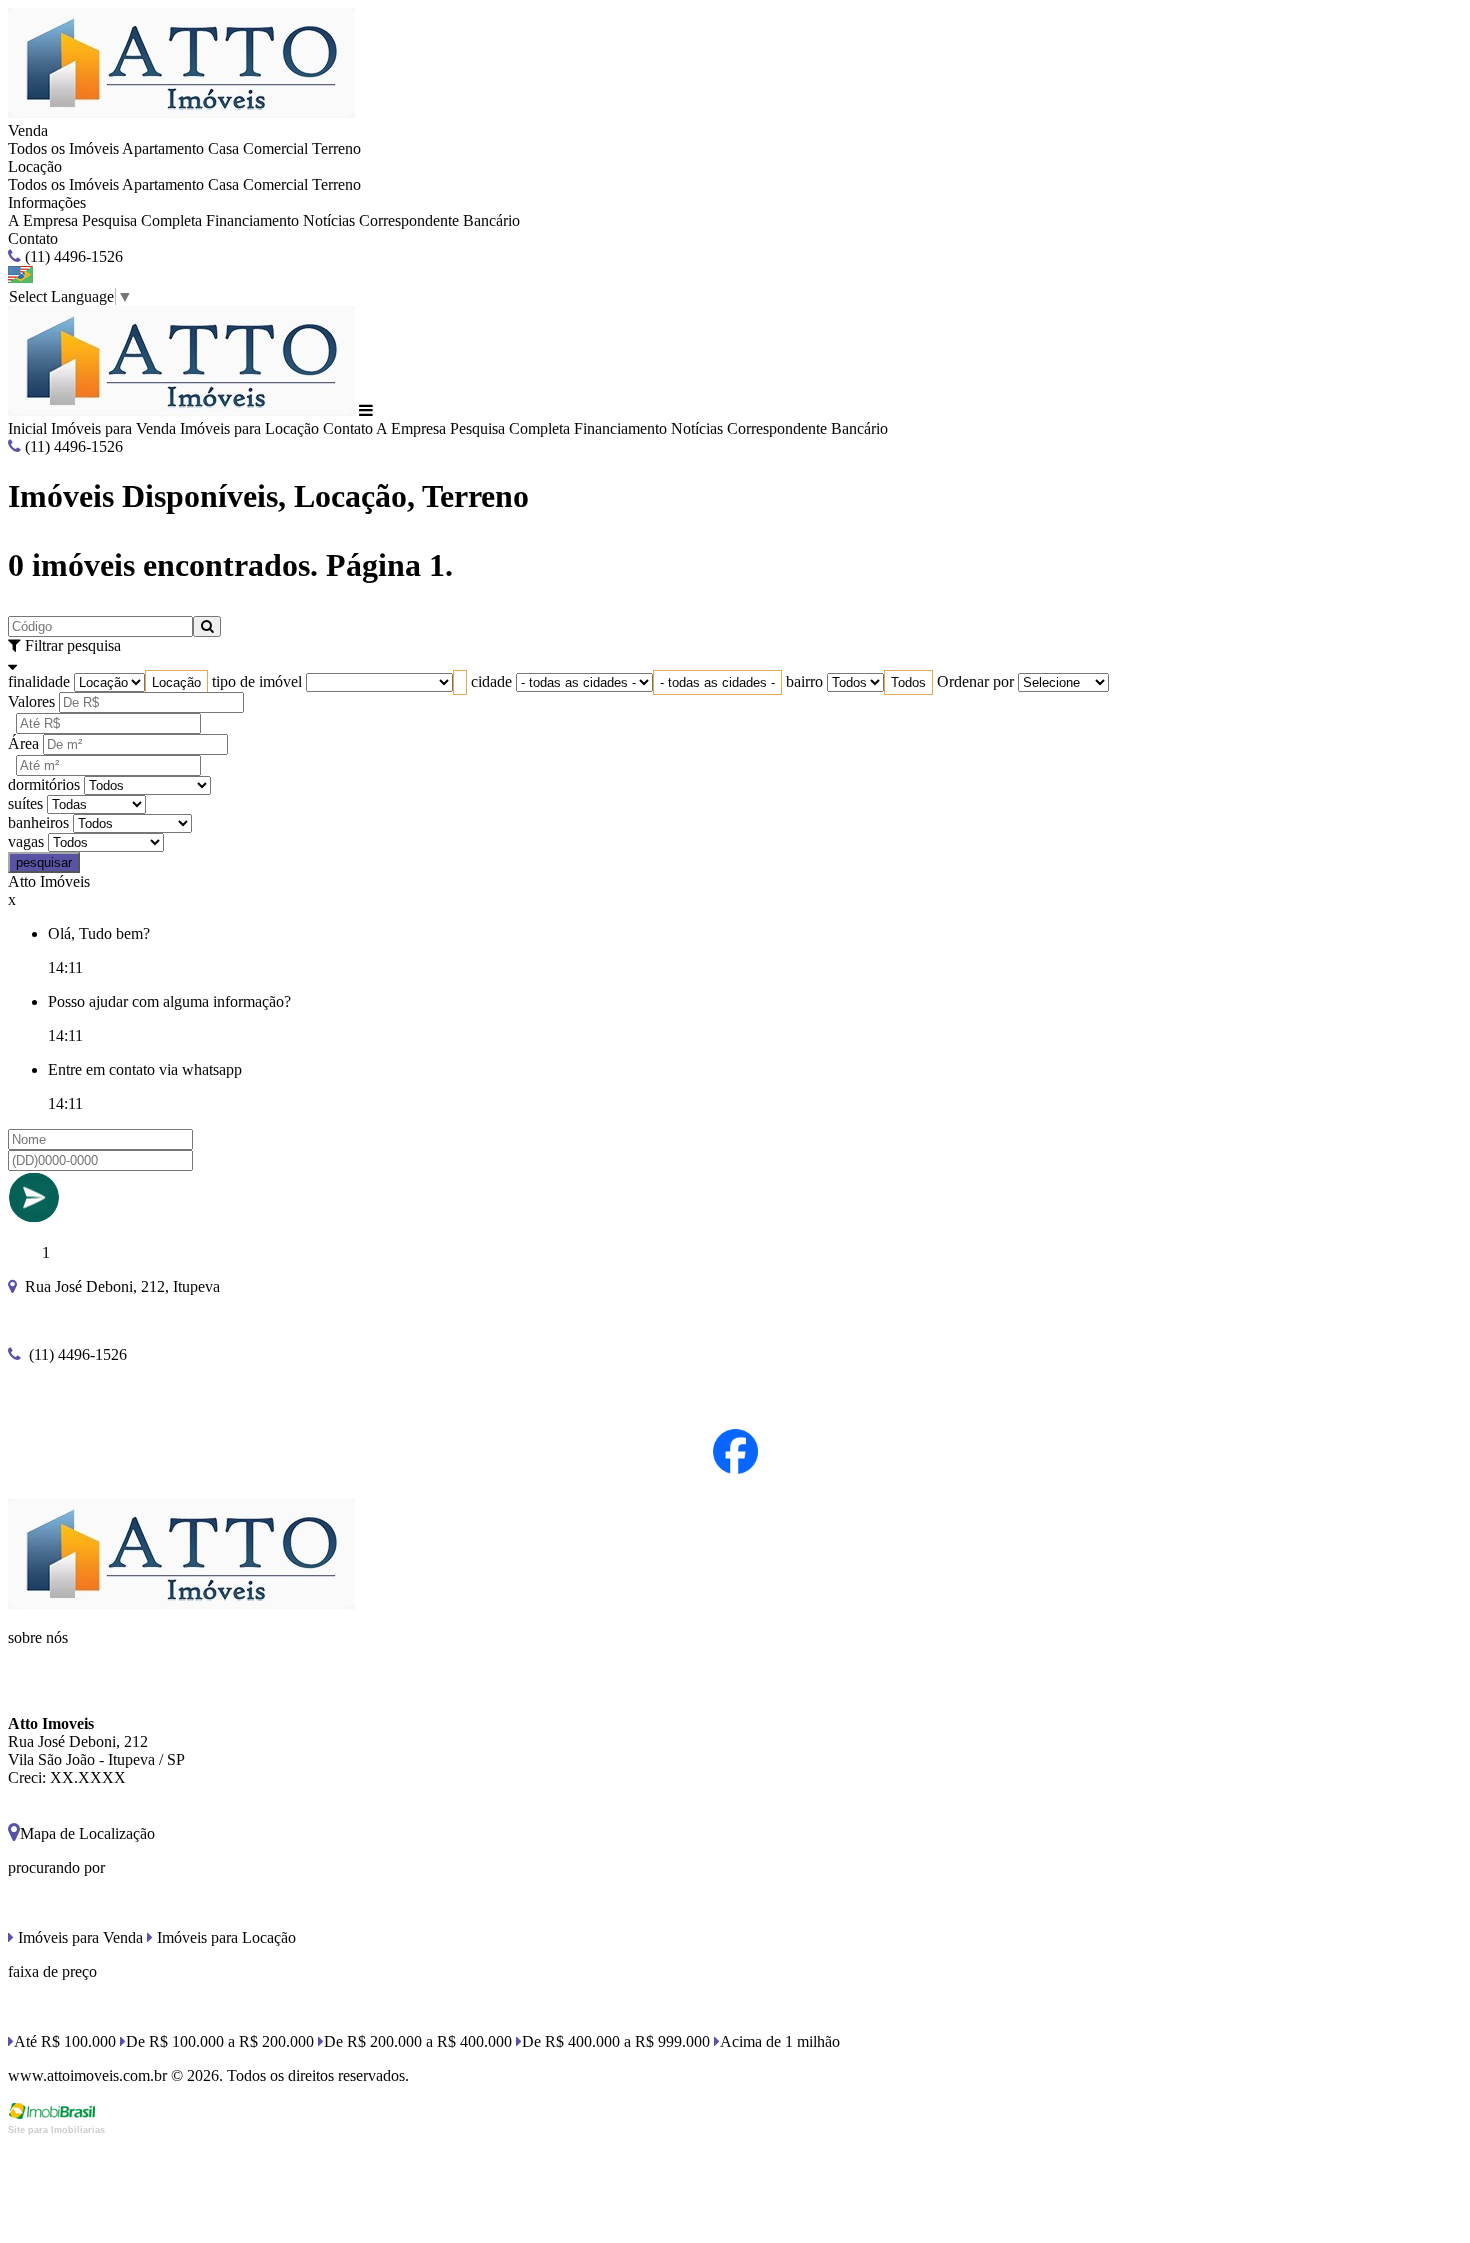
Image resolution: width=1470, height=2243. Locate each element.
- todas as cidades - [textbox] (717, 682)
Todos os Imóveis (63, 148)
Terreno (336, 148)
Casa (223, 148)
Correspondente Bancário (439, 220)
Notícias (329, 220)
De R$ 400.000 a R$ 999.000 (616, 2041)
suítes (25, 803)
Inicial (27, 428)
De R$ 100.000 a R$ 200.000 (220, 2041)
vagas (26, 841)
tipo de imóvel (257, 681)
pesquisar (44, 862)
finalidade (39, 681)
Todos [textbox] (908, 682)
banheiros (38, 822)
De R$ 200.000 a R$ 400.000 (418, 2041)
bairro (804, 681)
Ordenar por (975, 681)
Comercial (275, 148)
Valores (31, 701)
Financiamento (252, 220)
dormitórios (44, 784)
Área (23, 743)
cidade (491, 681)
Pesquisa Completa (142, 220)
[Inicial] (181, 112)
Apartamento (163, 148)
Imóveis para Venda (113, 428)
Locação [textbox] (176, 682)
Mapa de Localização (87, 1833)
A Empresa (43, 220)
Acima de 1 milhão (780, 2041)
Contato (33, 238)
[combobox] (176, 682)
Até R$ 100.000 (65, 2041)
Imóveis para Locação (249, 428)
